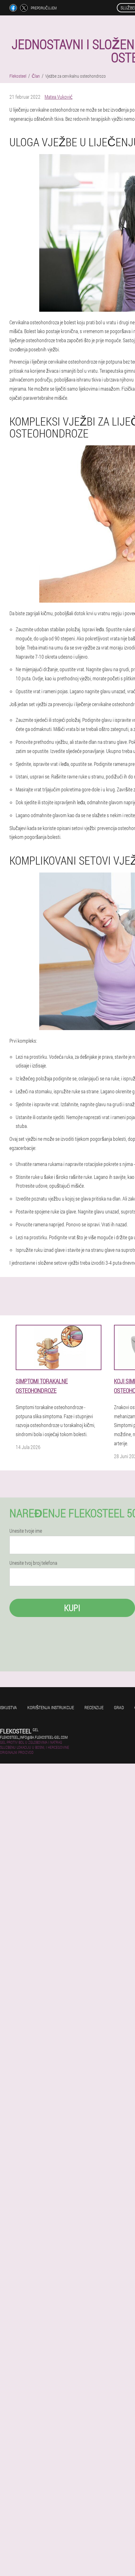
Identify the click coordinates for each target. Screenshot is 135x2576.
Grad (119, 1707)
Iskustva (8, 1707)
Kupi (72, 1608)
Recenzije (94, 1707)
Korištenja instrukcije (51, 1707)
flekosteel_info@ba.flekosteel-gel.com (34, 1737)
